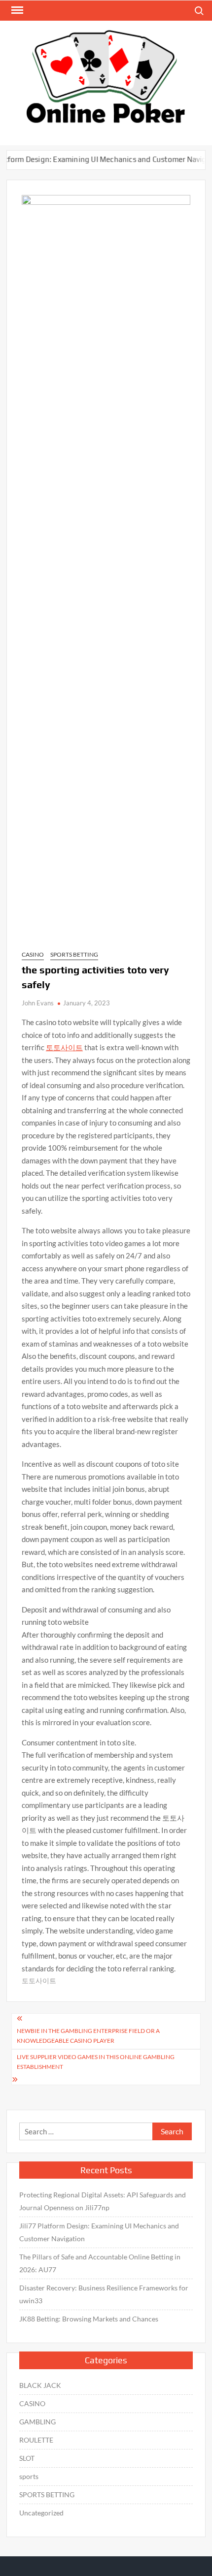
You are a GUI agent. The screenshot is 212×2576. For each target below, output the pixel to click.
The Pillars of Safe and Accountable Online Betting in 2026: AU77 (100, 2263)
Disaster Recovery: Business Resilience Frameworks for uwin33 (104, 2294)
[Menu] (16, 10)
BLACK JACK (40, 2385)
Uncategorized (41, 2513)
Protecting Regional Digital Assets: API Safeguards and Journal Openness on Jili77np (103, 2201)
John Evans (38, 1003)
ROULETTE (36, 2440)
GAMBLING (37, 2422)
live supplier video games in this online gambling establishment (96, 2062)
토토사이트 (64, 1047)
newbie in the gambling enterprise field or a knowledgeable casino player (88, 2036)
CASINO (33, 954)
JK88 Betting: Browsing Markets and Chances (89, 2319)
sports (29, 2476)
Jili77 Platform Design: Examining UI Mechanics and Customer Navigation (99, 2232)
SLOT (27, 2458)
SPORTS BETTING (74, 954)
